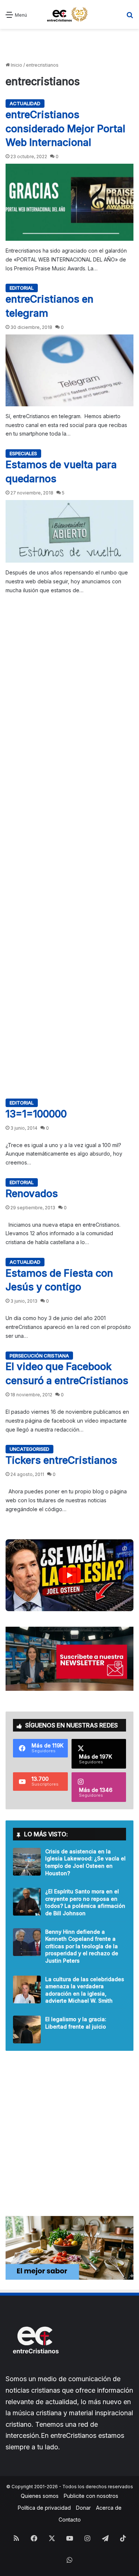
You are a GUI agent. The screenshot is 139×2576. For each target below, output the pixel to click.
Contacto (70, 2520)
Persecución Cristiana (39, 1356)
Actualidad (25, 103)
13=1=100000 (36, 1114)
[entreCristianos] (35, 2370)
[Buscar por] (130, 17)
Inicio (16, 65)
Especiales (23, 453)
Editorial (22, 288)
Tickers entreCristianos (61, 1460)
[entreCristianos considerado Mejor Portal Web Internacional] (69, 202)
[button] (69, 1575)
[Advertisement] (69, 46)
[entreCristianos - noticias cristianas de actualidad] (70, 14)
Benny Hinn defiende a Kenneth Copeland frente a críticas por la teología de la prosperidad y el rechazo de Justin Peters (82, 1946)
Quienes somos (40, 2496)
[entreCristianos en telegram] (69, 370)
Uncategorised (29, 1449)
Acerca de (109, 2508)
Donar (83, 2508)
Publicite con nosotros (91, 2496)
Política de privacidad (44, 2508)
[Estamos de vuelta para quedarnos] (69, 531)
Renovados (32, 1194)
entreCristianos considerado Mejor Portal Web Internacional (65, 129)
